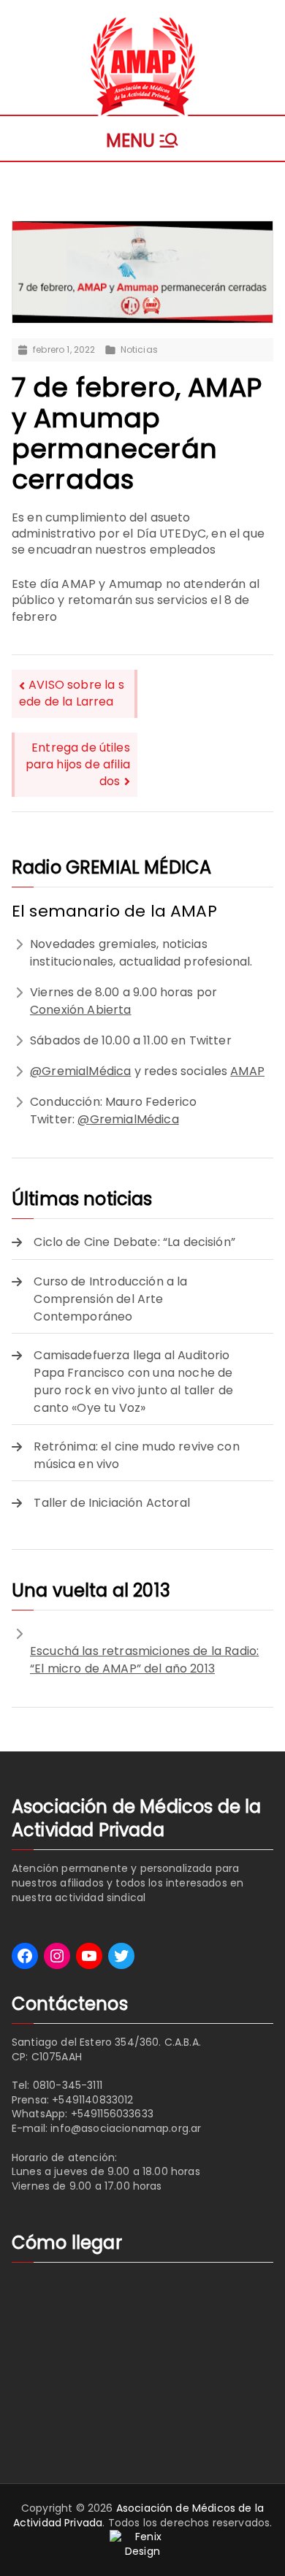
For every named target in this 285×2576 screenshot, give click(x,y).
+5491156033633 (112, 2114)
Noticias (139, 350)
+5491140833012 (92, 2100)
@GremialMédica (80, 1071)
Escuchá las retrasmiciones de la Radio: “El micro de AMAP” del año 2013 (144, 1660)
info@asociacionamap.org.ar (126, 2128)
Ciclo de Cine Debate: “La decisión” (134, 1242)
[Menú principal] (143, 138)
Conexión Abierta (81, 1010)
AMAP (247, 1071)
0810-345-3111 (68, 2085)
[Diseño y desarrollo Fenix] (142, 2544)
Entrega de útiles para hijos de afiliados (78, 764)
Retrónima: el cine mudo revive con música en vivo (136, 1455)
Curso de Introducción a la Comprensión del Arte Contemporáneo (110, 1299)
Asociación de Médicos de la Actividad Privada (138, 2515)
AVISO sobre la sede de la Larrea (72, 693)
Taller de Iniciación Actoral (111, 1503)
